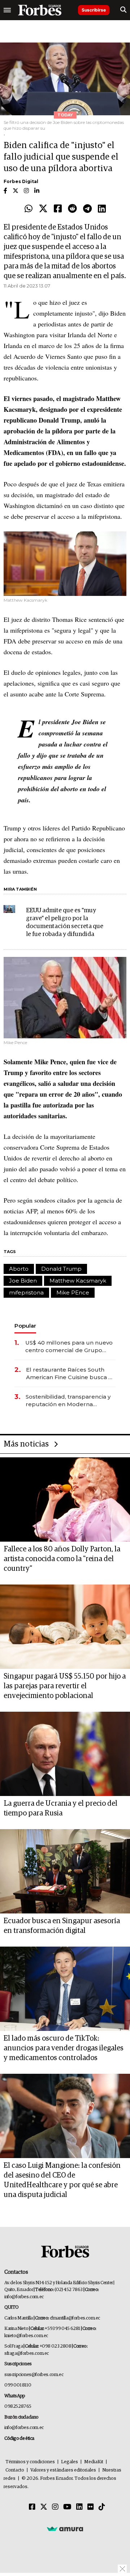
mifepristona (26, 1293)
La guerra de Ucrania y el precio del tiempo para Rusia (60, 1808)
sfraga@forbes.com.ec (27, 2354)
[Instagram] (55, 2507)
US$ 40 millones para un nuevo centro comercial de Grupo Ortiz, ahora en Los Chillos (69, 1347)
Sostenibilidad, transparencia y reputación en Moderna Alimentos (68, 1401)
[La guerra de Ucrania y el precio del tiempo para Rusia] (65, 1754)
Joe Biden (23, 1281)
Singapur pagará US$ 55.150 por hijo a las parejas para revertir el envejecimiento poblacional (65, 1686)
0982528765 (18, 2406)
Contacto (15, 2470)
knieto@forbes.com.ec (26, 2336)
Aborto (19, 1269)
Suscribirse (94, 10)
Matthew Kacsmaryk (78, 1281)
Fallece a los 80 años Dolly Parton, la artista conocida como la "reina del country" (62, 1559)
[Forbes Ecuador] (40, 10)
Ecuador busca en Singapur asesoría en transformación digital (62, 1926)
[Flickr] (91, 2507)
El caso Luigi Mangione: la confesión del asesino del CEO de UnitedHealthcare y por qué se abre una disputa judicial (62, 2180)
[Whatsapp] (29, 209)
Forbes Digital (21, 181)
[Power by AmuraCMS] (65, 2528)
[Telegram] (87, 209)
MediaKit (94, 2462)
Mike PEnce (73, 1293)
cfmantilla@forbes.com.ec (75, 2318)
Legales (70, 2462)
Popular (25, 1326)
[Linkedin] (102, 209)
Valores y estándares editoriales (63, 2470)
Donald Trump (61, 1269)
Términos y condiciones (30, 2462)
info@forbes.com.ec (24, 2297)
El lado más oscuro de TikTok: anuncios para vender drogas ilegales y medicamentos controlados (64, 2048)
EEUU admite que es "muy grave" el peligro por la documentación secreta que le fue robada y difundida (65, 922)
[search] (123, 10)
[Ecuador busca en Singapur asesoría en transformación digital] (65, 1871)
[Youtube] (67, 2507)
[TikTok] (102, 2507)
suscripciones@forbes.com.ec (34, 2375)
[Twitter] (43, 209)
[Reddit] (72, 209)
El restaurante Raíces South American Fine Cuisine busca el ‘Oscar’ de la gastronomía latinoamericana (70, 1374)
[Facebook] (58, 209)
